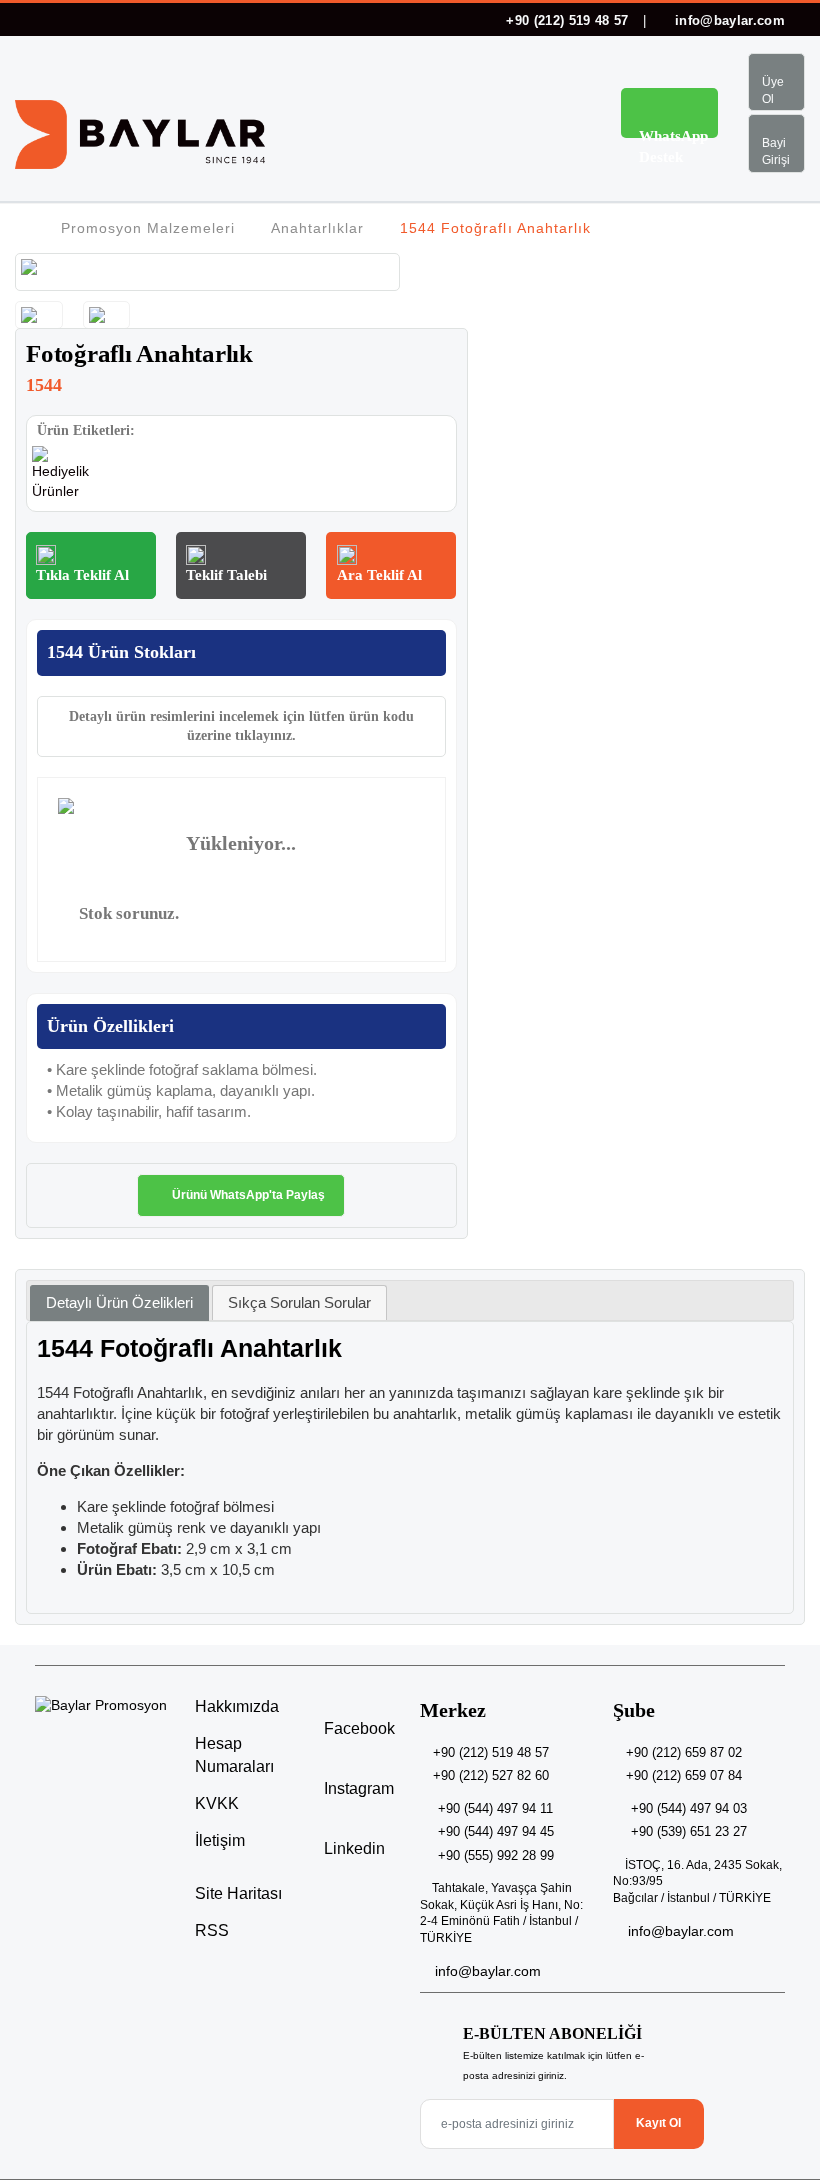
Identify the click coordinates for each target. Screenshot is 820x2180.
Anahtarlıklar (317, 228)
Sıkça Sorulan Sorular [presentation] (299, 1302)
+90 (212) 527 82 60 (491, 1775)
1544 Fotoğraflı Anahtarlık (495, 228)
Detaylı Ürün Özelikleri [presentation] (119, 1302)
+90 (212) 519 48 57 (567, 20)
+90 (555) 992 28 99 (496, 1855)
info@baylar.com (728, 20)
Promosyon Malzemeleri (148, 228)
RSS (212, 1930)
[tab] (119, 1303)
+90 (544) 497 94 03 (689, 1808)
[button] (564, 116)
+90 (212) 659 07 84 (684, 1775)
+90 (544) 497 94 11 (495, 1808)
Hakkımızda (237, 1706)
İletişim (220, 1840)
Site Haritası (238, 1893)
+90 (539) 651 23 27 (689, 1831)
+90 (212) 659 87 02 (684, 1752)
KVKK (217, 1803)
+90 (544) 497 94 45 (496, 1831)
